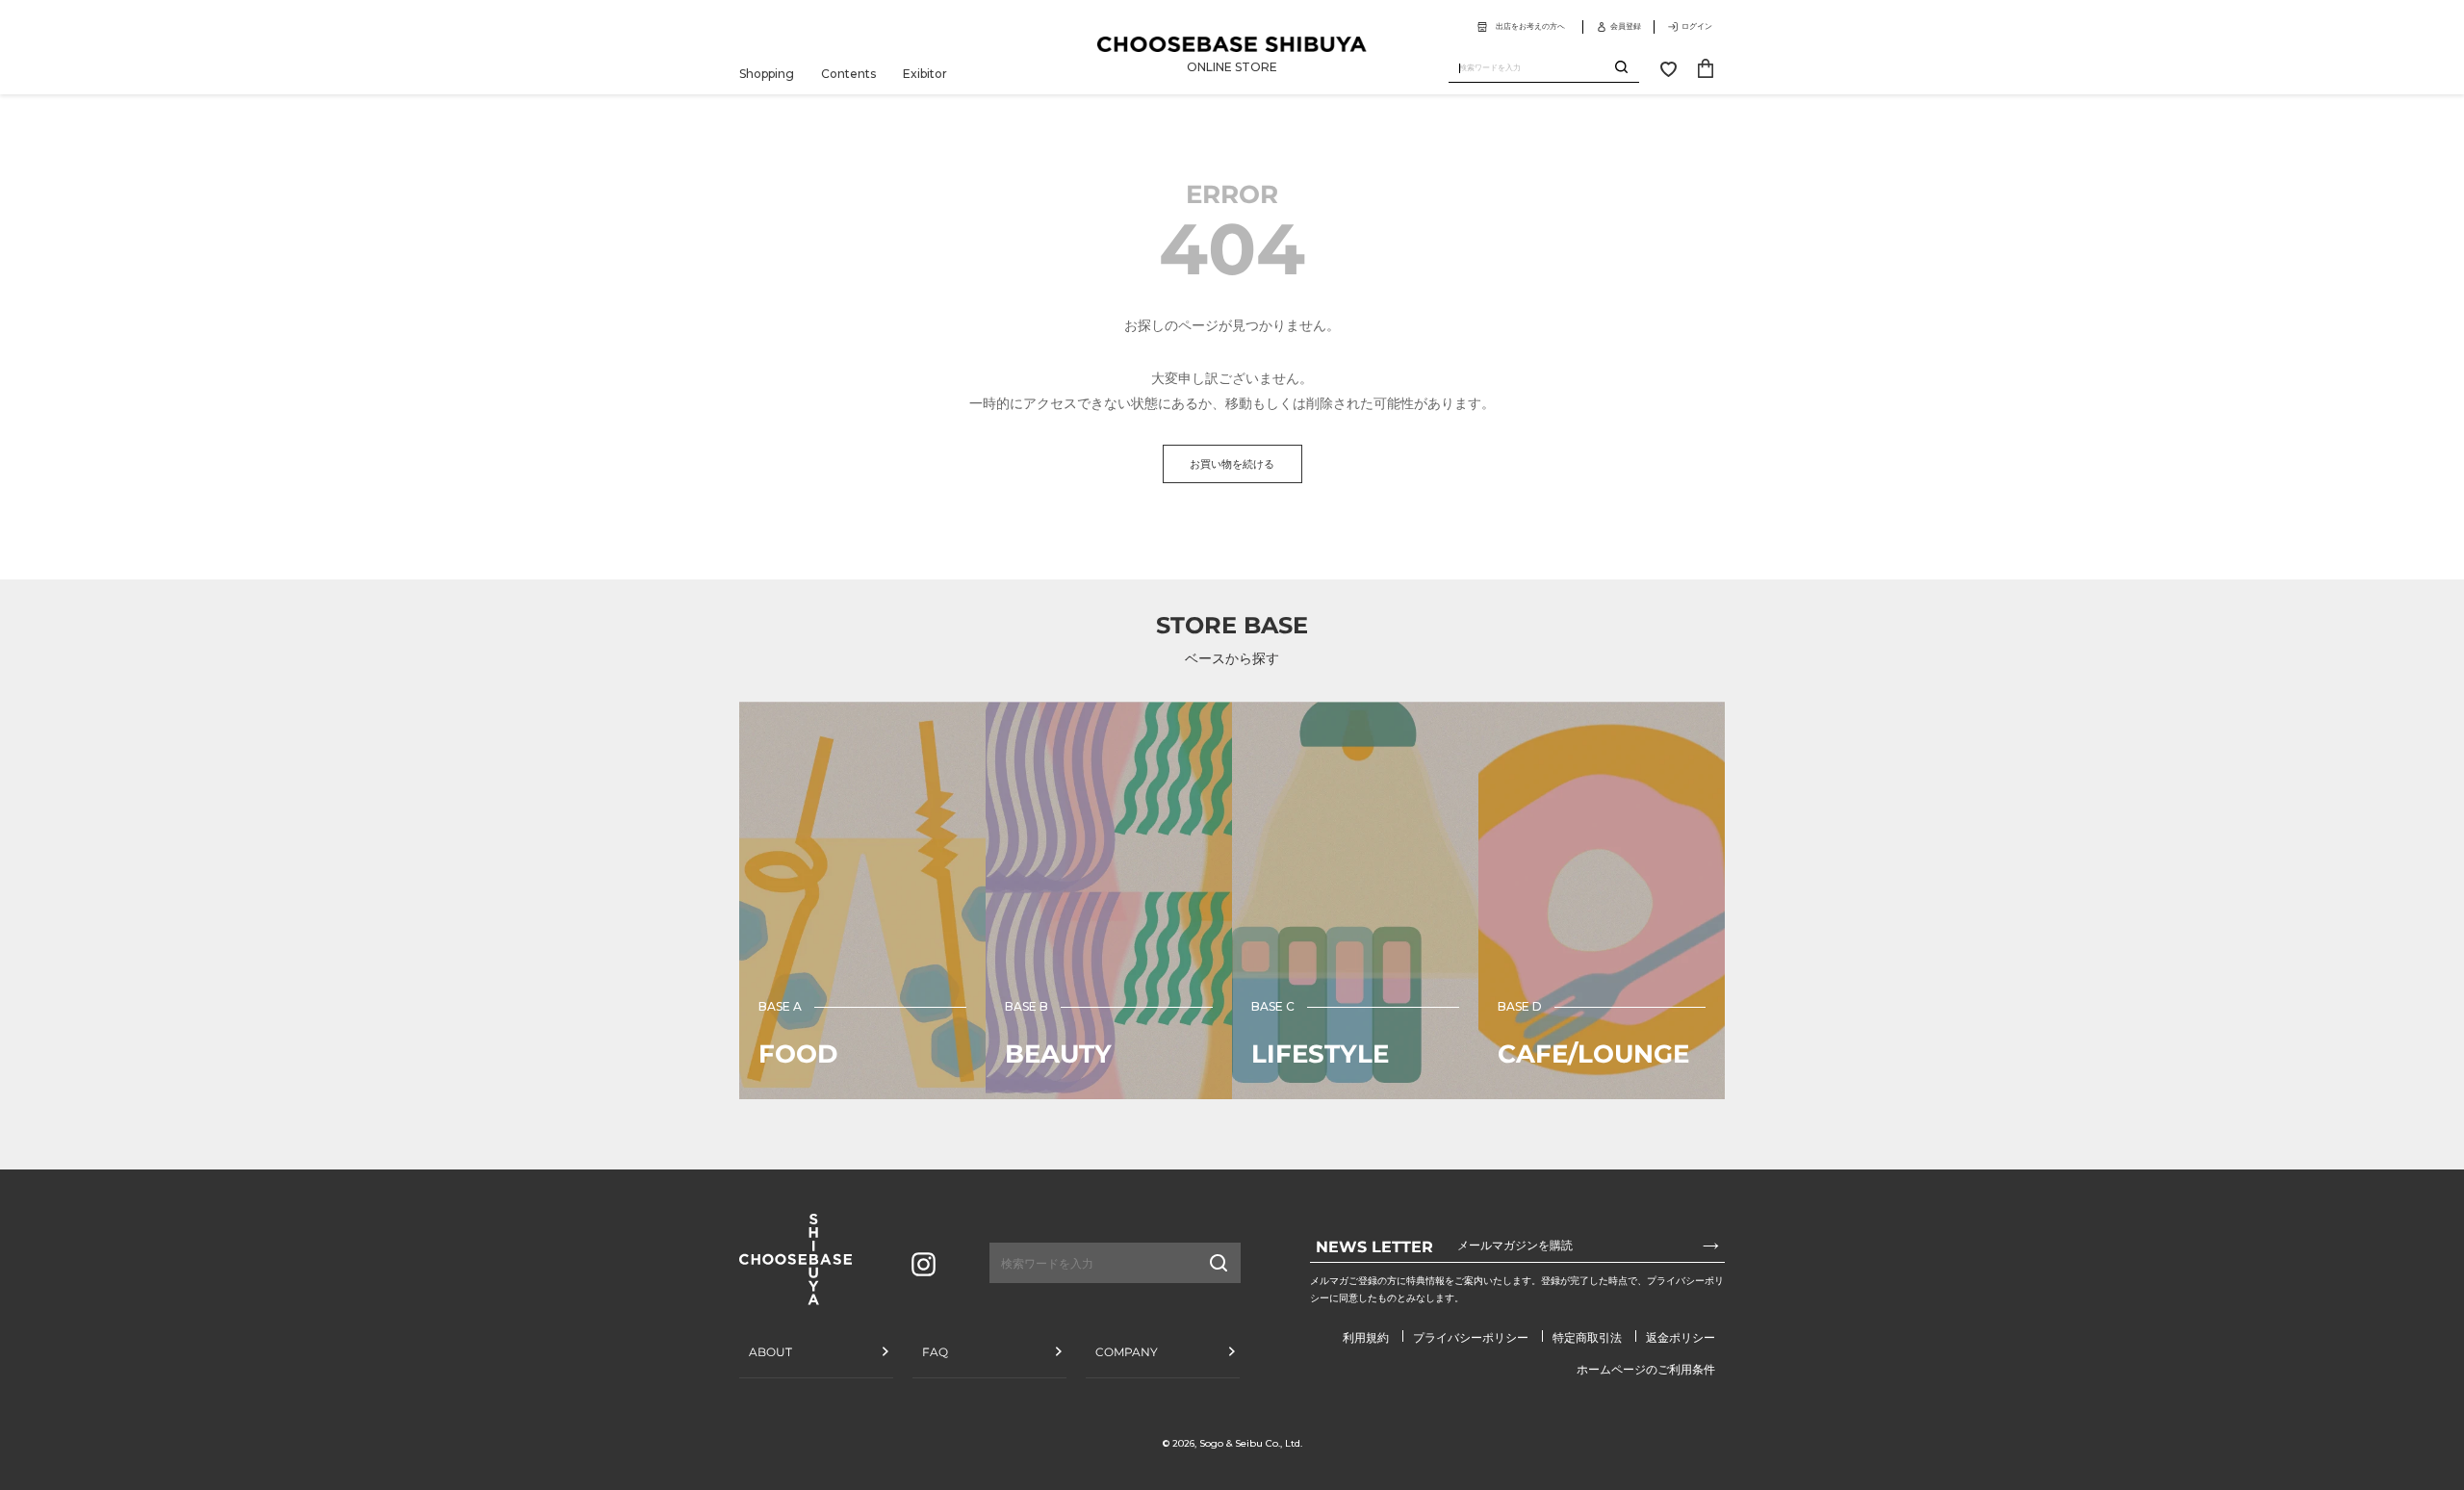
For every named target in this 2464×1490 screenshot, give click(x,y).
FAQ (935, 1352)
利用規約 (1366, 1337)
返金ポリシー (1681, 1337)
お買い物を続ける (1232, 464)
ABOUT (770, 1352)
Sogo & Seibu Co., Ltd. (1251, 1443)
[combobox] (1532, 68)
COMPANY (1127, 1352)
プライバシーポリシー (1471, 1337)
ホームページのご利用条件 (1646, 1369)
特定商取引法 (1587, 1337)
